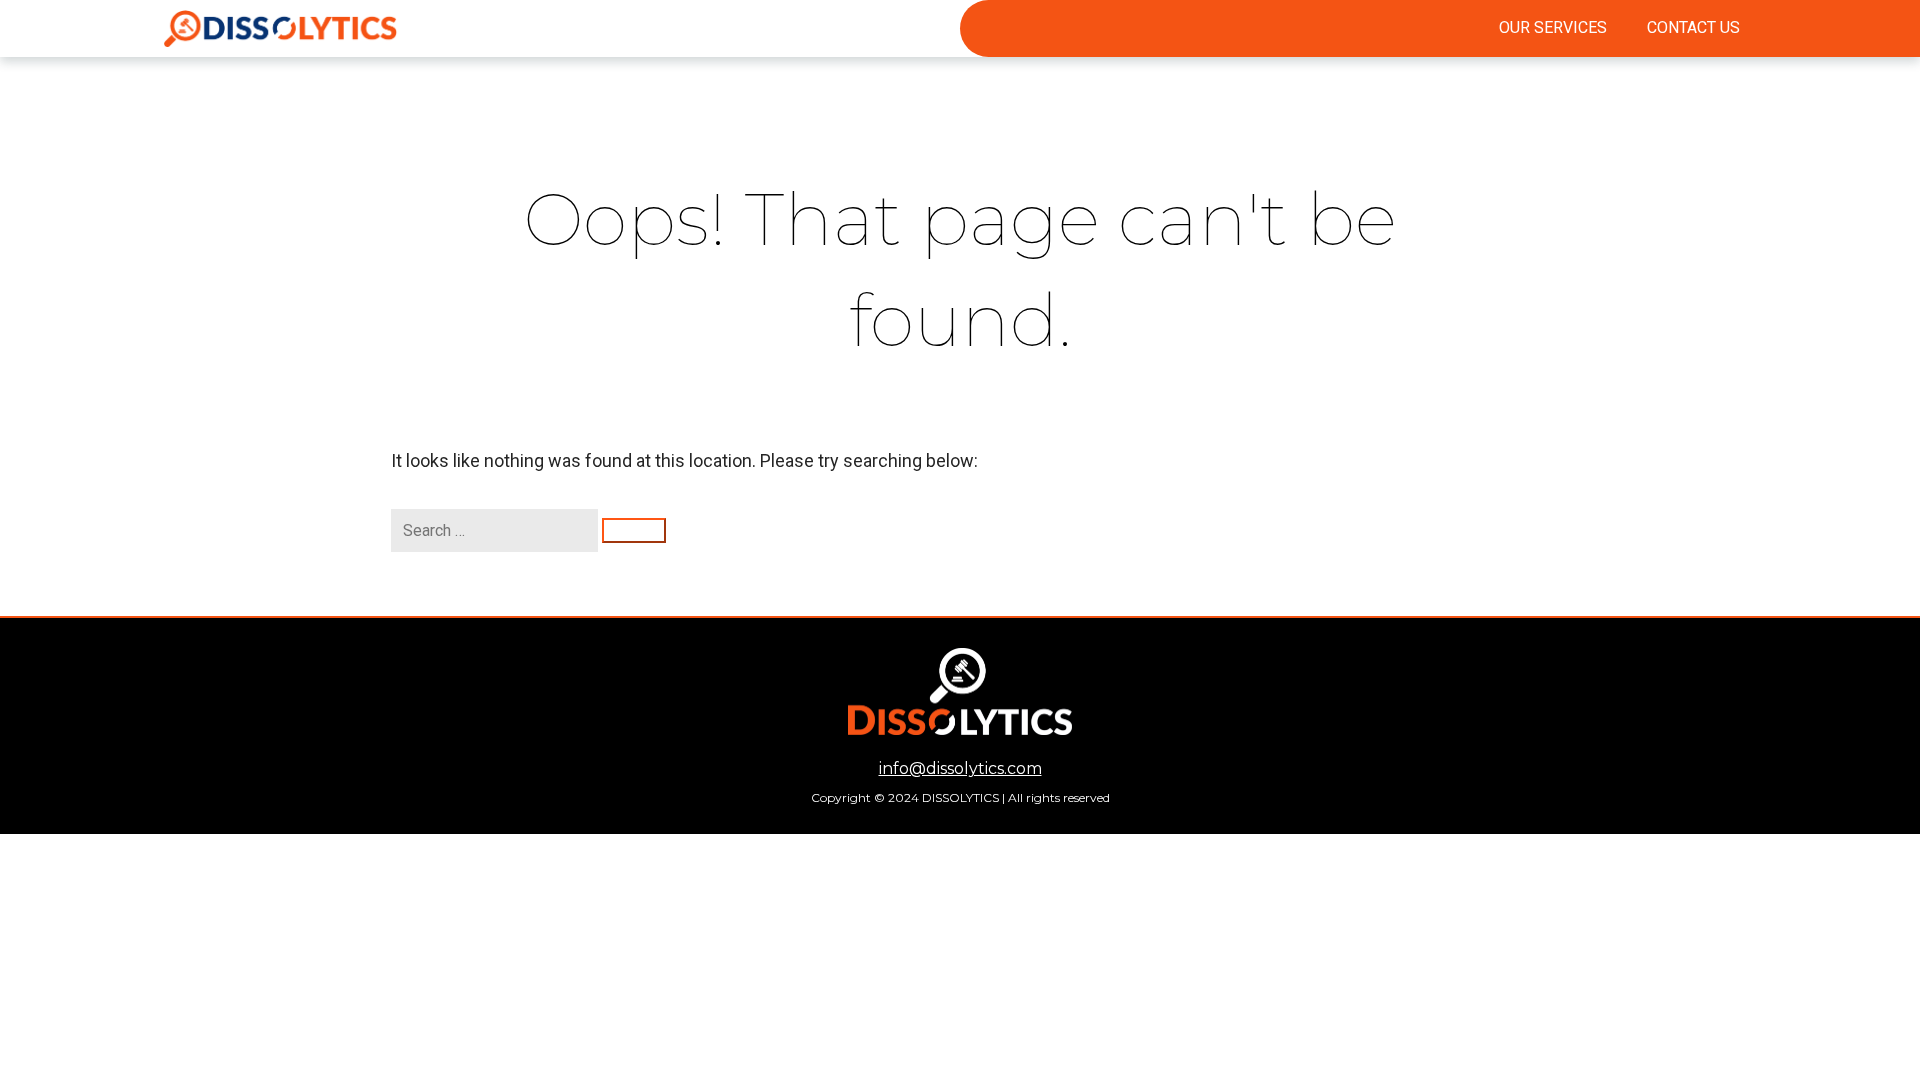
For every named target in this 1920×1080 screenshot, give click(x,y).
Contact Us (1693, 27)
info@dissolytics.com (960, 768)
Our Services (1553, 27)
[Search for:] (496, 530)
